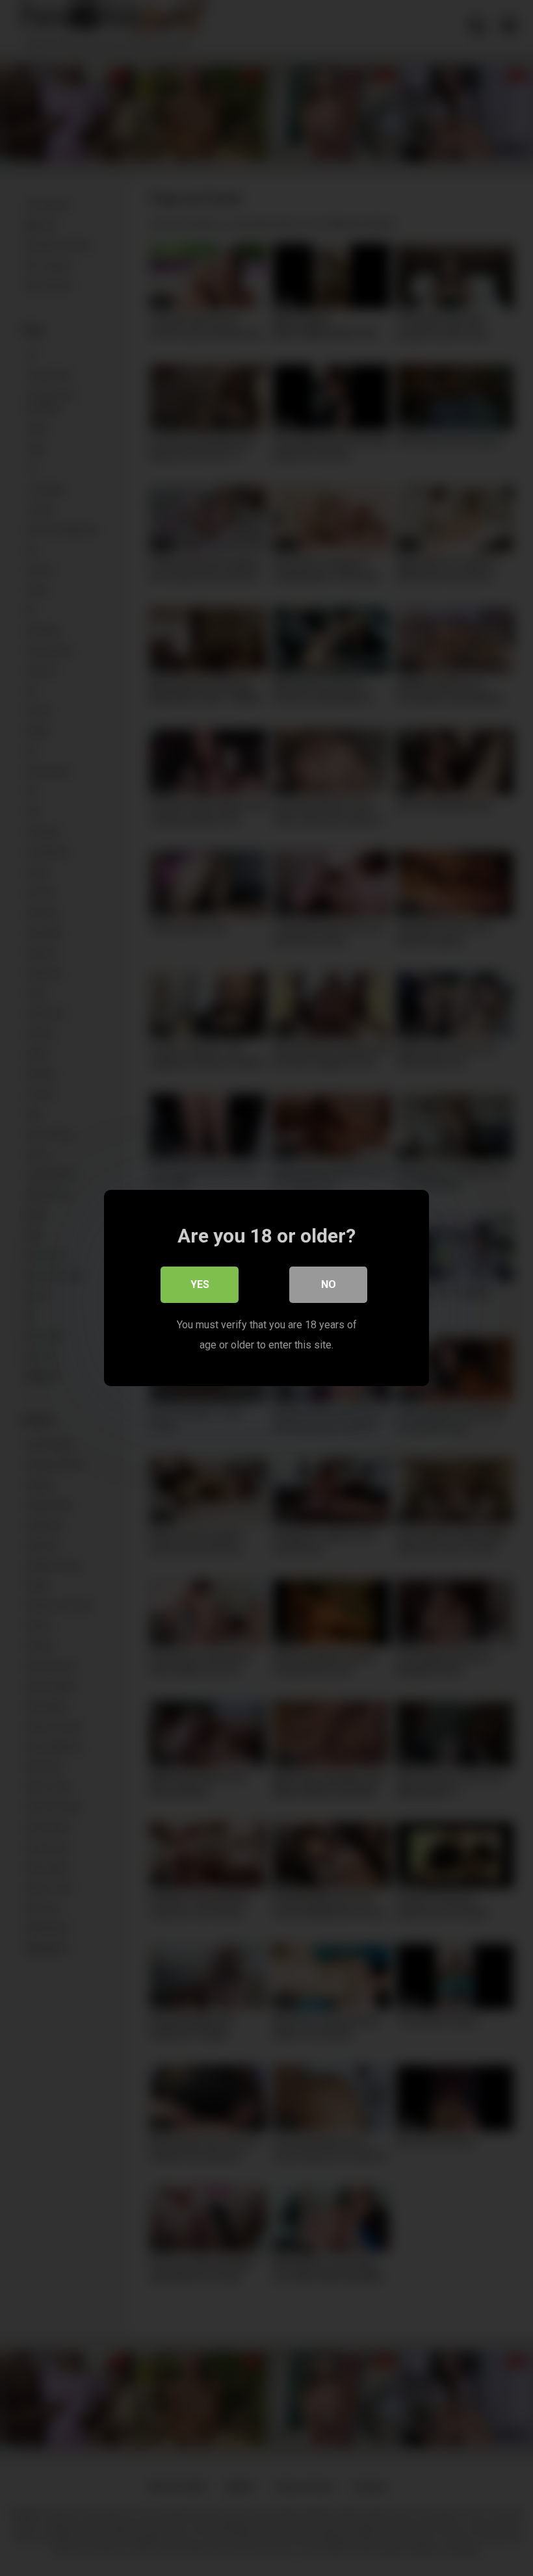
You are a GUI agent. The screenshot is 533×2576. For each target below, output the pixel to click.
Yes (200, 1284)
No (329, 1284)
